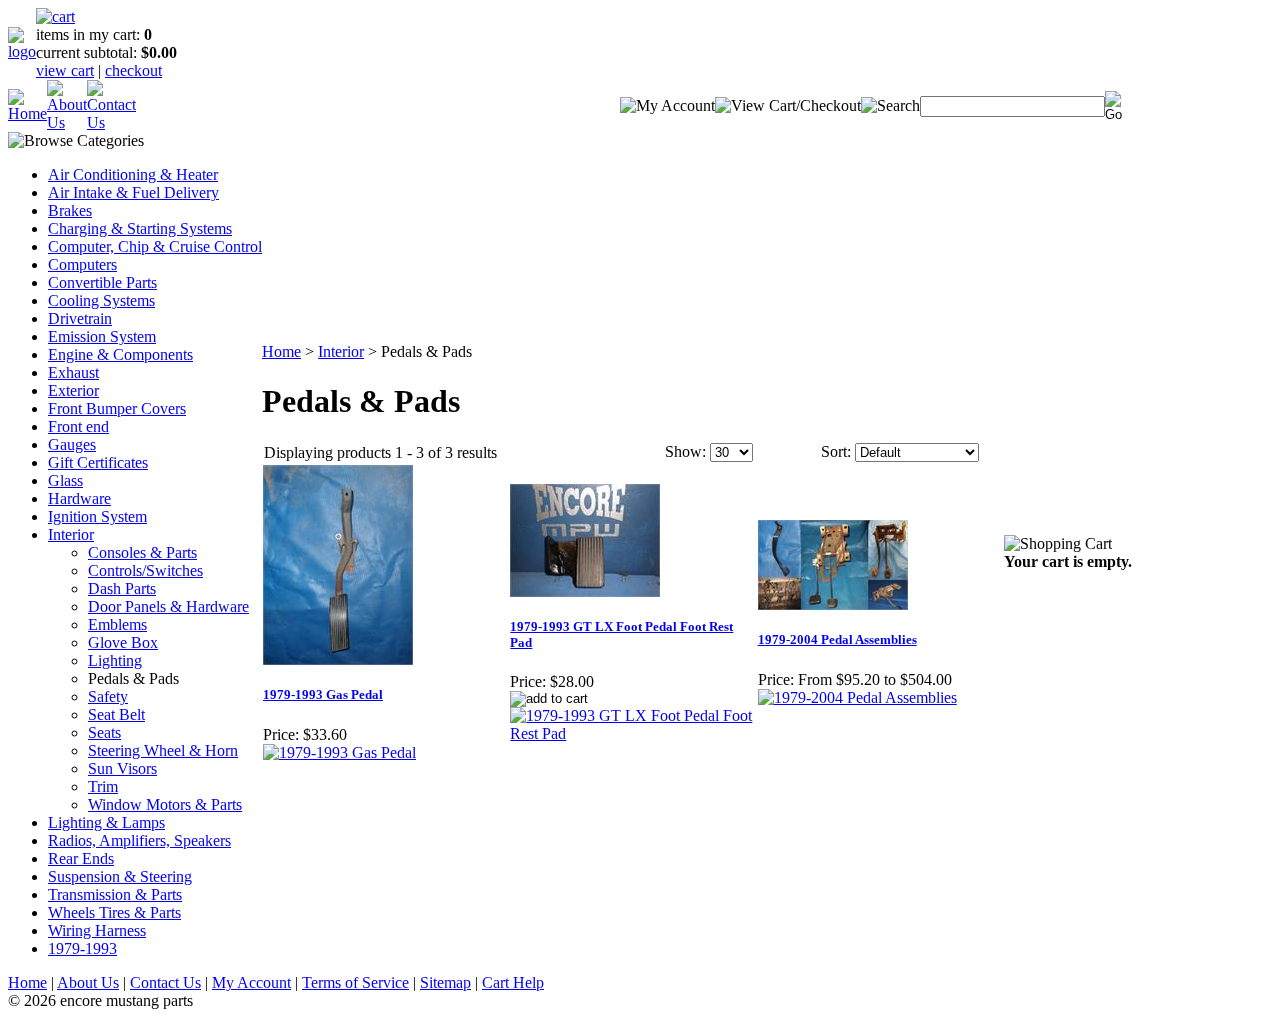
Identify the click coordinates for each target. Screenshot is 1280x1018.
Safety (108, 696)
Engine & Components (120, 354)
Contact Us (165, 982)
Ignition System (97, 516)
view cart (65, 70)
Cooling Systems (101, 300)
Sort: (836, 451)
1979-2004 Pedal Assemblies (837, 639)
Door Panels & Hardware (168, 606)
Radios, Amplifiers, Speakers (139, 840)
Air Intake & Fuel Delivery (133, 192)
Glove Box (123, 642)
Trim (103, 786)
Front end (78, 426)
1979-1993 (82, 948)
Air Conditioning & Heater (133, 174)
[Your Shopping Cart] (55, 16)
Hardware (79, 498)
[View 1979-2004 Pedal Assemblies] (857, 697)
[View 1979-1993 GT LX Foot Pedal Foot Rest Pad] (632, 733)
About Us (88, 982)
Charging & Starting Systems (140, 228)
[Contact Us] (111, 122)
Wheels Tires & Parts (114, 912)
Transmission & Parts (115, 894)
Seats (104, 732)
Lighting (115, 660)
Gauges (72, 444)
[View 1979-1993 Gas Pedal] (339, 752)
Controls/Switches (145, 570)
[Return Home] (22, 51)
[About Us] (67, 122)
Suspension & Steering (120, 876)
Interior (71, 534)
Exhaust (73, 372)
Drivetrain (80, 318)
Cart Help (513, 982)
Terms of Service (355, 982)
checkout (133, 70)
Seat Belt (116, 714)
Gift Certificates (98, 462)
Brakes (70, 210)
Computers (82, 264)
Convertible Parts (102, 282)
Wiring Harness (97, 930)
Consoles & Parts (142, 552)
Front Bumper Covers (117, 408)
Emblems (117, 624)
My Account (251, 982)
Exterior (73, 390)
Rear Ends (81, 858)
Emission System (102, 336)
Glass (65, 480)
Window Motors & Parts (165, 804)
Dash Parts (122, 588)
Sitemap (445, 982)
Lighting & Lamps (106, 822)
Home (281, 351)
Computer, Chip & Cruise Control (155, 246)
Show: (685, 451)
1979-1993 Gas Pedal (323, 694)
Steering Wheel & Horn (163, 750)
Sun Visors (122, 768)
